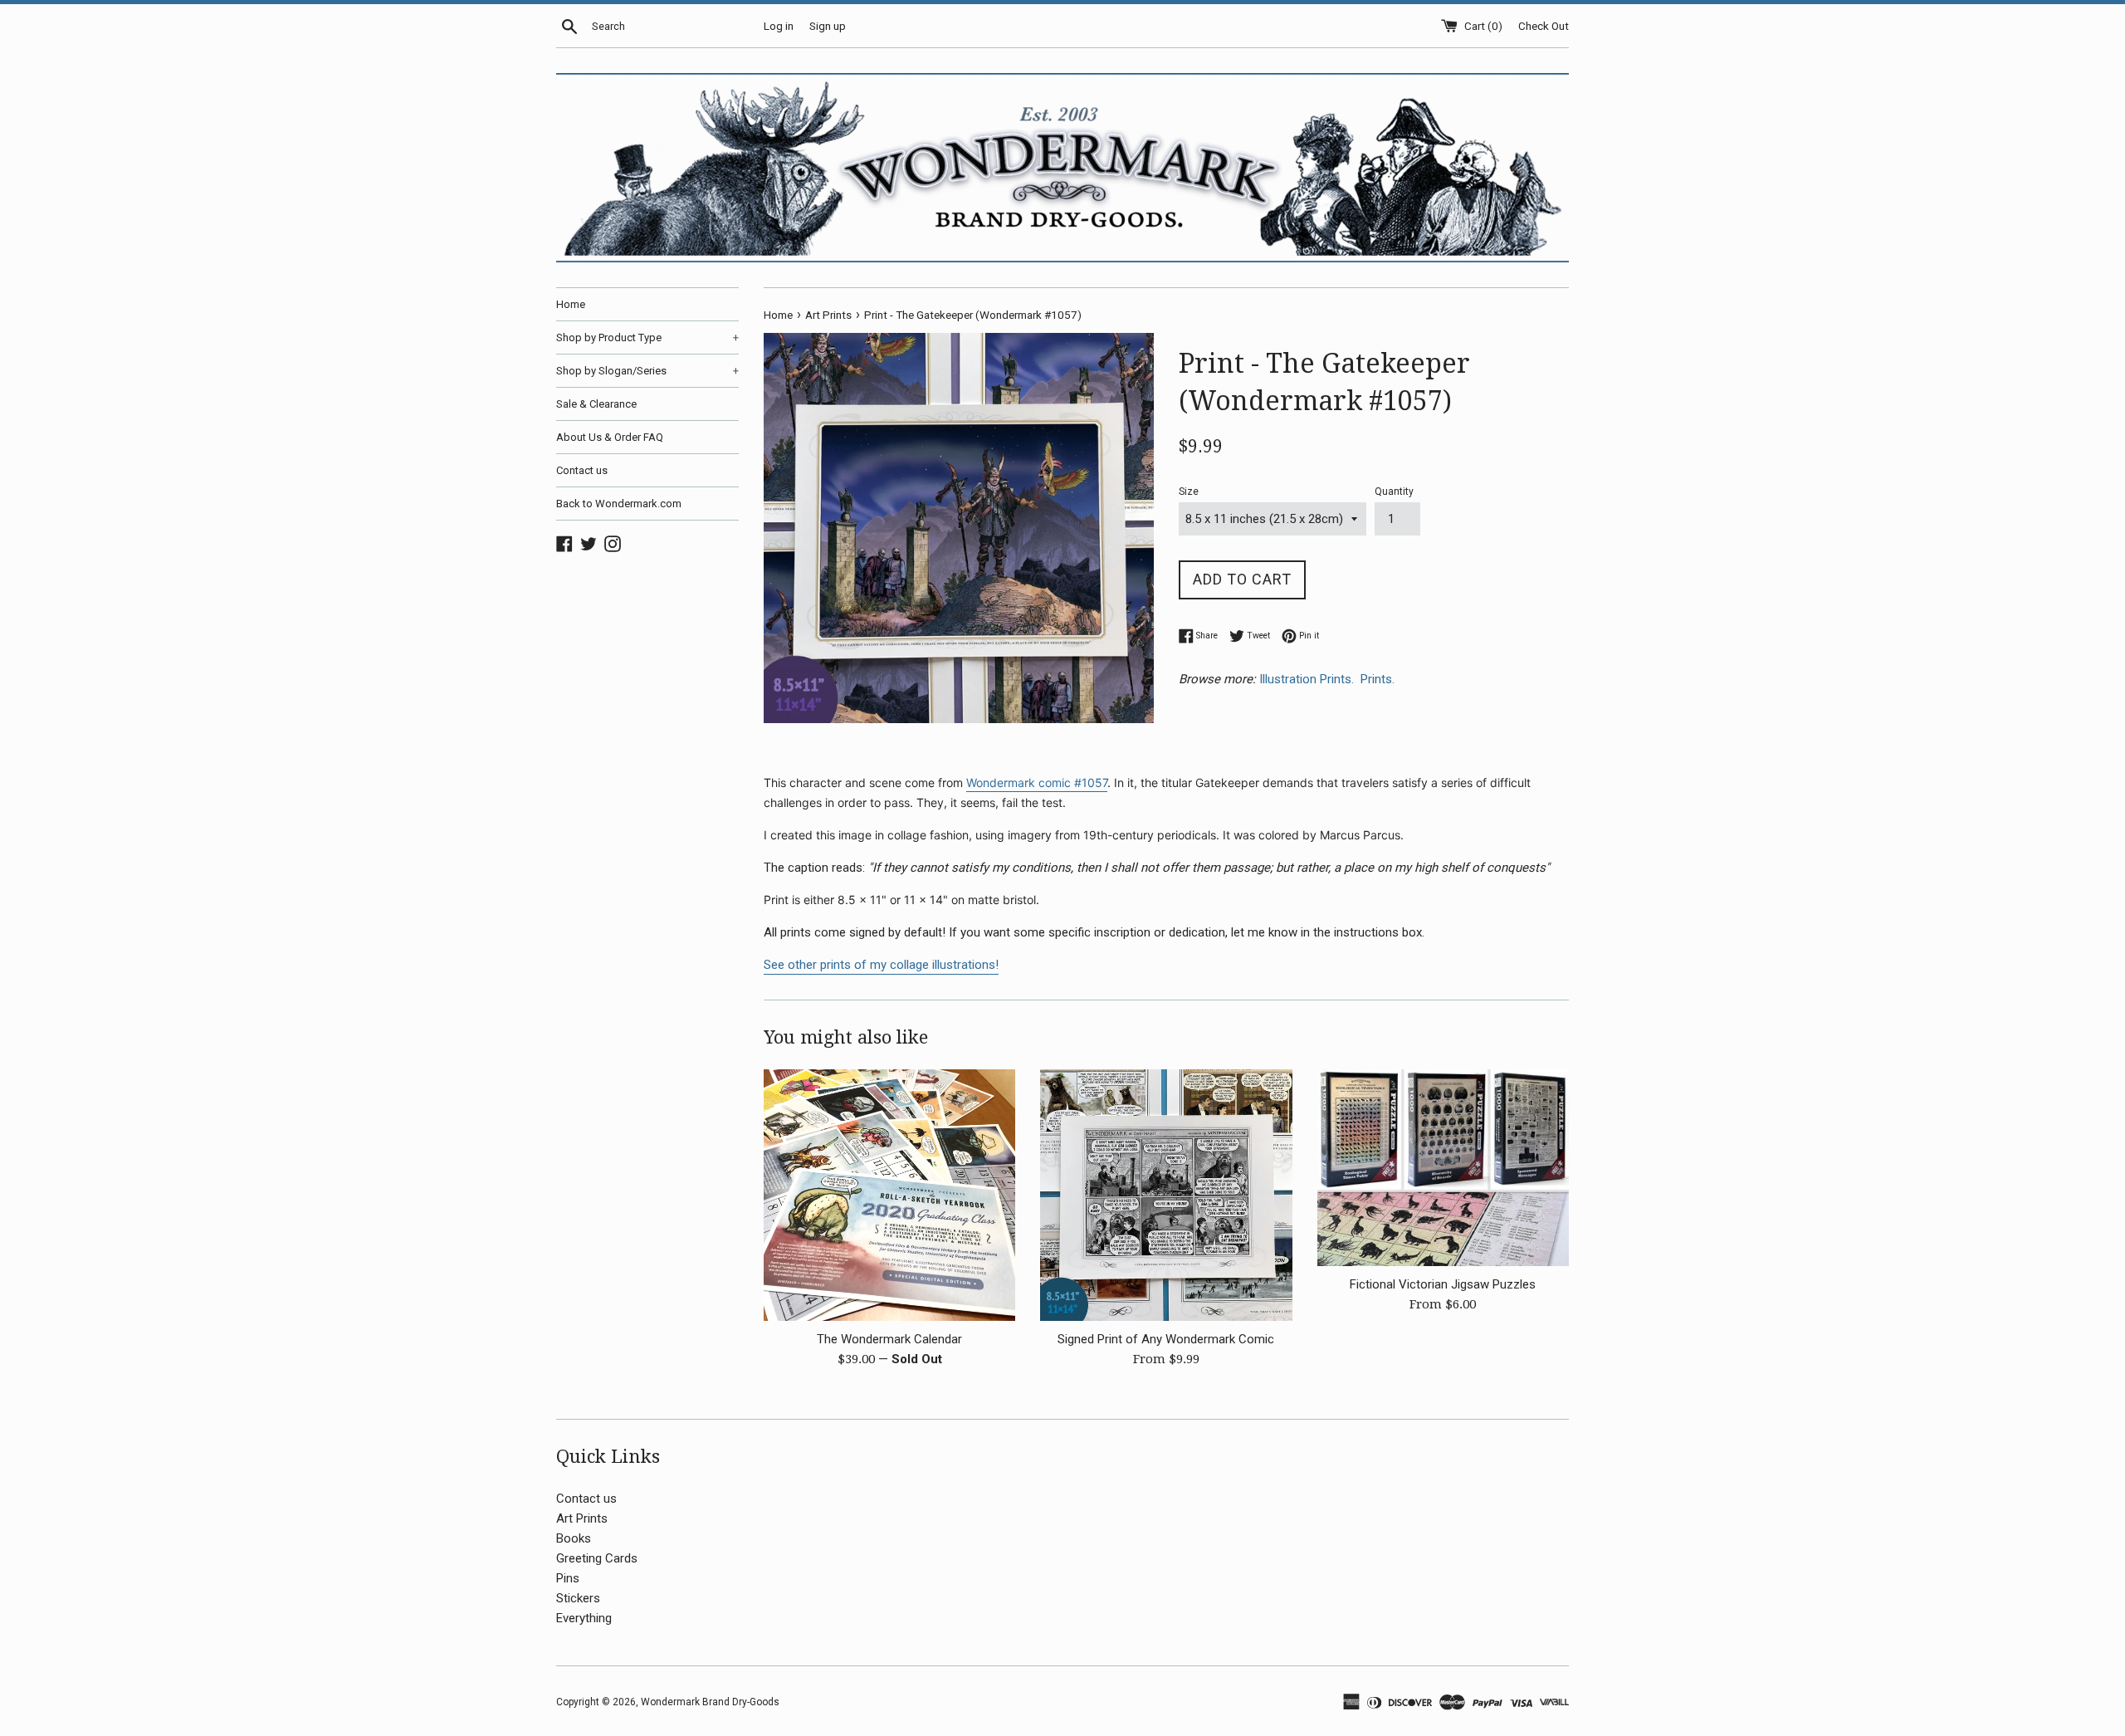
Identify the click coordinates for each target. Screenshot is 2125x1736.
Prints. (1379, 679)
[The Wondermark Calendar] (889, 1195)
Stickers (578, 1598)
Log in (779, 26)
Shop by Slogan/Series (647, 371)
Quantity (1394, 491)
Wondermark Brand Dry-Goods (710, 1702)
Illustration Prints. (1308, 679)
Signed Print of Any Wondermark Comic (1166, 1339)
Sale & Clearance (596, 404)
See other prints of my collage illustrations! (881, 965)
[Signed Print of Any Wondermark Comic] (1166, 1195)
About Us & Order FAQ (610, 437)
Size (1189, 491)
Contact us (582, 470)
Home (571, 304)
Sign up (828, 26)
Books (574, 1538)
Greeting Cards (597, 1558)
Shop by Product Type (647, 337)
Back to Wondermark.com (619, 504)
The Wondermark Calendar (889, 1339)
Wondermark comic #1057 (1037, 782)
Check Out (1544, 26)
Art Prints (582, 1518)
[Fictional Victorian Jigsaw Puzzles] (1443, 1168)
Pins (568, 1578)
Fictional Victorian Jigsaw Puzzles (1443, 1284)
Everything (584, 1618)
